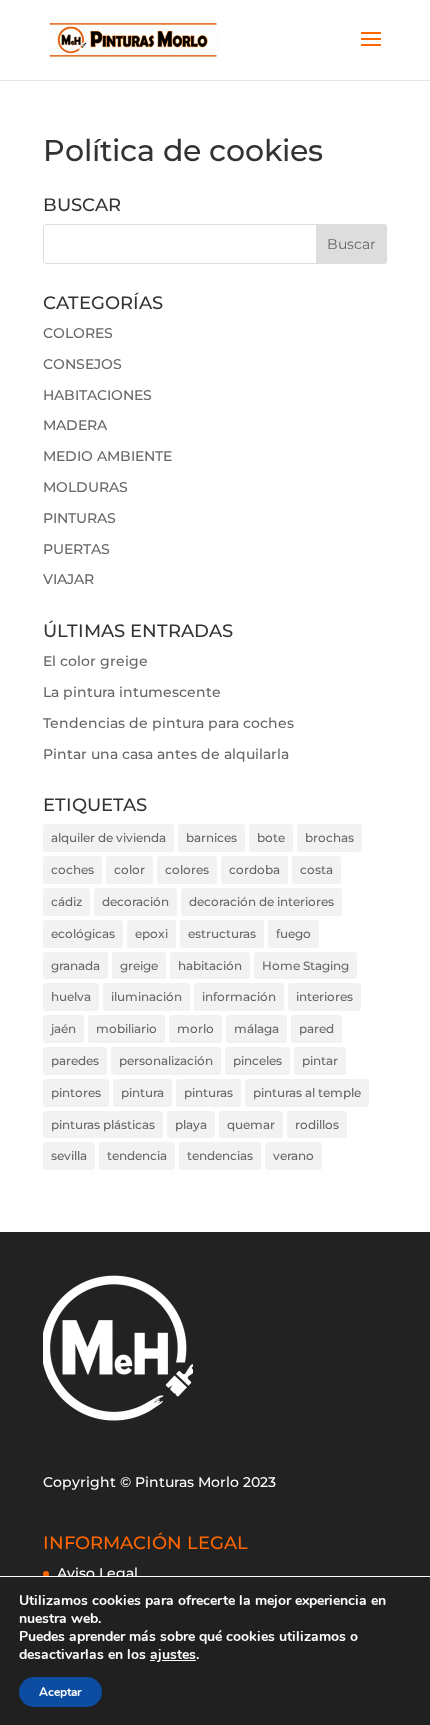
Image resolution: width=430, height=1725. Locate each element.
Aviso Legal (97, 1573)
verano (293, 1155)
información (239, 996)
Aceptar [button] (60, 1692)
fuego (293, 933)
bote (271, 837)
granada (75, 965)
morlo (195, 1028)
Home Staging (305, 965)
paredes (75, 1060)
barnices (211, 837)
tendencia (137, 1155)
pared (316, 1028)
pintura (142, 1092)
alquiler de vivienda (108, 837)
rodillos (317, 1124)
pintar (320, 1060)
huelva (71, 996)
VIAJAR (68, 579)
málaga (256, 1028)
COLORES (78, 333)
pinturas (208, 1092)
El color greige (95, 661)
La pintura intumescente (132, 692)
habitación (210, 965)
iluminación (146, 996)
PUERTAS (76, 549)
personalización (166, 1060)
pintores (76, 1092)
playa (191, 1124)
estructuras (222, 933)
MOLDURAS (85, 487)
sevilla (69, 1155)
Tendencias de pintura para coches (168, 723)
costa (316, 869)
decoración (135, 901)
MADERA (75, 425)
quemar (251, 1124)
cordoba (254, 869)
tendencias (220, 1155)
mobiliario (126, 1028)
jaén (63, 1028)
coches (72, 869)
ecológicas (83, 933)
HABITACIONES (97, 395)
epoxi (151, 933)
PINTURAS (79, 518)
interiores (324, 996)
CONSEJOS (82, 364)
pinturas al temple (307, 1092)
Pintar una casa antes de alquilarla (166, 754)
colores (187, 869)
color (129, 869)
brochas (329, 837)
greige (139, 965)
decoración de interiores (261, 901)
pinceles (257, 1060)
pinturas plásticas (103, 1124)
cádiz (66, 901)
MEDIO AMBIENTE (107, 456)
